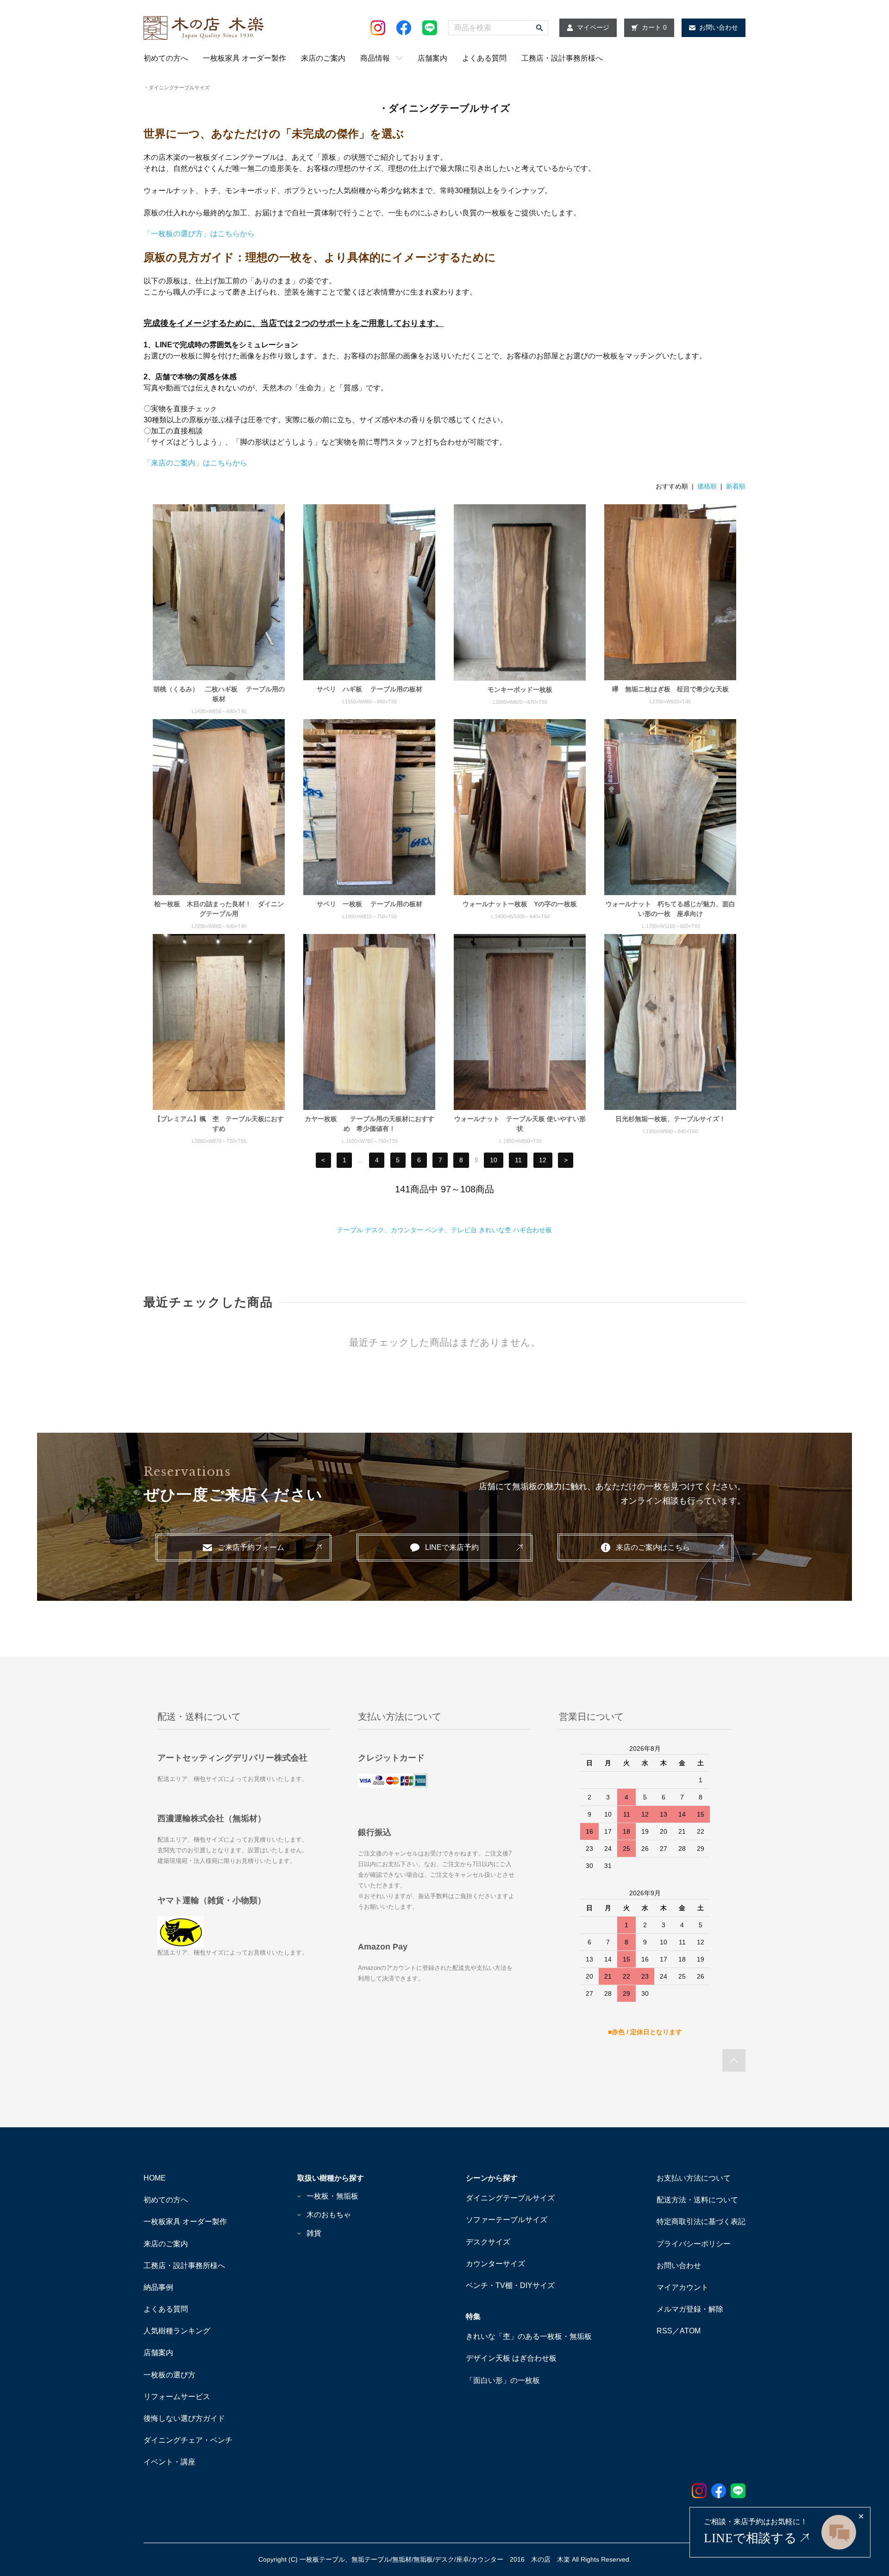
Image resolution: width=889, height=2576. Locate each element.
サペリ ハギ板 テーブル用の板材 (369, 689)
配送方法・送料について (697, 2200)
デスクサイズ (488, 2242)
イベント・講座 (169, 2462)
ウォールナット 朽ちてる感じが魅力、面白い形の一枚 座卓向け (670, 909)
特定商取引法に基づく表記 (701, 2222)
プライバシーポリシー (694, 2244)
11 (518, 1160)
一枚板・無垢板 (332, 2196)
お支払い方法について (694, 2178)
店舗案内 (432, 58)
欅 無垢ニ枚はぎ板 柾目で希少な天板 (670, 689)
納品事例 (158, 2287)
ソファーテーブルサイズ (507, 2220)
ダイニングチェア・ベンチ (188, 2440)
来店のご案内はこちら (653, 1547)
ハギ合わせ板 (532, 1230)
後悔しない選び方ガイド (184, 2418)
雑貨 (314, 2233)
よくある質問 (484, 58)
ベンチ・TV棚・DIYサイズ (510, 2285)
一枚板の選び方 (169, 2375)
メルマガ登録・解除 (690, 2309)
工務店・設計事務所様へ (562, 58)
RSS (664, 2331)
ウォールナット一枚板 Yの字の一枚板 (520, 904)
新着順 (736, 486)
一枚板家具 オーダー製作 (244, 58)
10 (494, 1160)
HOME (155, 2178)
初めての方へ (166, 58)
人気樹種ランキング (177, 2331)
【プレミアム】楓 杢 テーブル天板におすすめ (219, 1124)
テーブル (350, 1230)
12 (543, 1160)
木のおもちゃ (329, 2215)
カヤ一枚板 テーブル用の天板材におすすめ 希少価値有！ (369, 1124)
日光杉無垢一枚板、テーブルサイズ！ (670, 1119)
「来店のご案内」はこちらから (195, 463)
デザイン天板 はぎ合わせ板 (511, 2358)
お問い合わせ (679, 2266)
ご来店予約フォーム (251, 1547)
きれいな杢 (495, 1230)
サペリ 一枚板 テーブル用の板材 (369, 904)
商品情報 (375, 58)
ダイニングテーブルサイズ (510, 2198)
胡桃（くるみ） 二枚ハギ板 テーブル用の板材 (219, 694)
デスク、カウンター (394, 1230)
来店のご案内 (323, 58)
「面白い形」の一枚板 (503, 2380)
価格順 (707, 486)
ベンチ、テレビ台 (451, 1230)
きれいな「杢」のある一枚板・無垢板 (529, 2336)
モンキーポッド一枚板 (520, 689)
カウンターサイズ (495, 2264)
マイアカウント (682, 2287)
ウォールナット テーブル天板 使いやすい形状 (520, 1124)
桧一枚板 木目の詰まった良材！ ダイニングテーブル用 (219, 909)
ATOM (690, 2331)
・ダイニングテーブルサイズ (177, 88)
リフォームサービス (177, 2397)
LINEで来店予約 (452, 1547)
